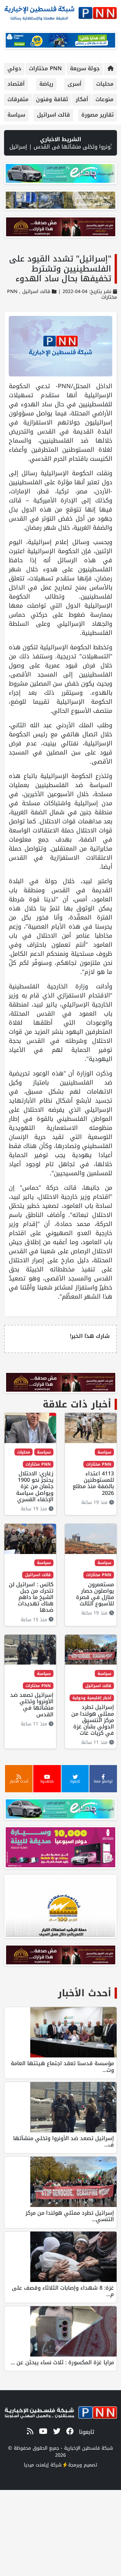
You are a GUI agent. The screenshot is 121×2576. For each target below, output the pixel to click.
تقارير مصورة (97, 115)
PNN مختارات (45, 68)
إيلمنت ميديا (36, 2465)
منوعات (105, 99)
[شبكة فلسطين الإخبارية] (61, 11)
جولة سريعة (85, 68)
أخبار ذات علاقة (77, 1404)
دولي (14, 68)
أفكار (82, 99)
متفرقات (18, 99)
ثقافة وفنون (52, 99)
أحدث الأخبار (85, 1993)
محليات (105, 84)
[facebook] (69, 2432)
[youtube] (42, 2432)
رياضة (46, 84)
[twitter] (56, 2432)
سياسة (16, 115)
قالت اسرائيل (53, 115)
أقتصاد (16, 84)
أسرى (74, 84)
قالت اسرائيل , (34, 292)
